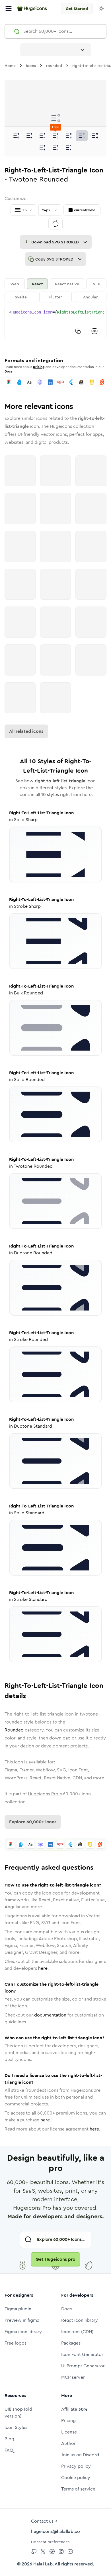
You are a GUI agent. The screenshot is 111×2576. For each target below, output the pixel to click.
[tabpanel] (55, 322)
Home (10, 66)
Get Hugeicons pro (55, 2259)
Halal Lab (43, 2564)
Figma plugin (18, 2309)
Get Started (77, 9)
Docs (8, 371)
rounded (54, 66)
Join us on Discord (80, 2455)
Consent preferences (50, 2542)
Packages (71, 2343)
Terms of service (78, 2489)
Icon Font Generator (82, 2354)
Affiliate (74, 2409)
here (43, 1968)
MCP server (73, 2377)
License (69, 2432)
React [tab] (37, 284)
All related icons (26, 731)
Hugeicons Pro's (45, 1794)
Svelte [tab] (21, 297)
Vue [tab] (96, 284)
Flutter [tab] (55, 297)
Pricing (68, 2421)
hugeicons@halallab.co (55, 2531)
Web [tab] (15, 284)
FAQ (9, 2450)
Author (68, 2443)
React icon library (80, 2320)
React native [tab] (67, 284)
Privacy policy (76, 2466)
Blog (9, 2439)
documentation (50, 2015)
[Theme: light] (101, 9)
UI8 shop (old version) (18, 2413)
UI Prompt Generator (83, 2366)
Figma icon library (23, 2332)
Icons (31, 66)
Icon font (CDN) (77, 2332)
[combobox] (55, 50)
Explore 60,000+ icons (33, 1822)
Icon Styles (16, 2427)
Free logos (16, 2343)
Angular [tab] (90, 297)
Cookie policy (76, 2478)
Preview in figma (22, 2320)
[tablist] (55, 290)
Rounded (14, 1730)
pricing (39, 367)
